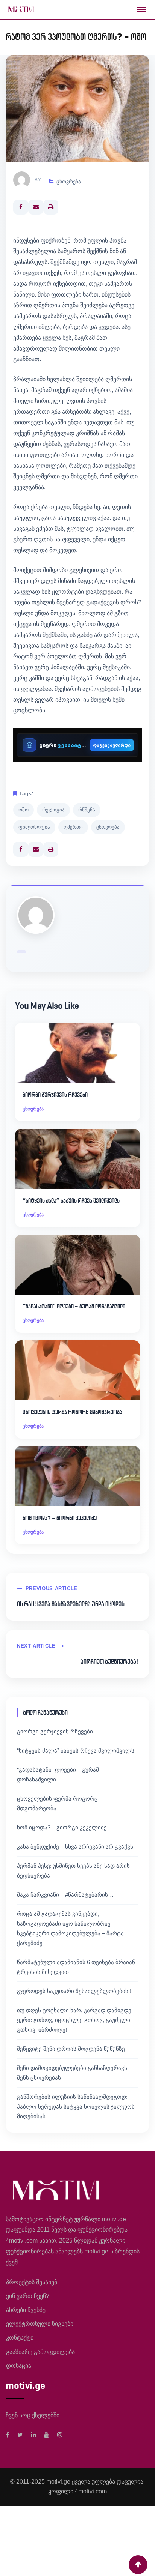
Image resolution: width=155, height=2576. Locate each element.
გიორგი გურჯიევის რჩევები (55, 1095)
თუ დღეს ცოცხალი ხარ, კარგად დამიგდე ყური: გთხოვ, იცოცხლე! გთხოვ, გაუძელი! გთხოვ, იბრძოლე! (74, 2020)
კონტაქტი (20, 2338)
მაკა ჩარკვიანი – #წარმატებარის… (65, 1895)
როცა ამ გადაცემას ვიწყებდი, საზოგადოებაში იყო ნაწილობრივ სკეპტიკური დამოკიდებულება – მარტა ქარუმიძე (70, 1928)
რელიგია (53, 810)
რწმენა (87, 810)
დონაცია (19, 2366)
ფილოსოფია (34, 827)
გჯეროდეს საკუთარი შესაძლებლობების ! (74, 1991)
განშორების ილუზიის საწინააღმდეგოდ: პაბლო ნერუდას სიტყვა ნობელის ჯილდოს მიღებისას (76, 2107)
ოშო (24, 810)
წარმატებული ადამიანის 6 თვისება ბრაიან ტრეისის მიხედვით (76, 1967)
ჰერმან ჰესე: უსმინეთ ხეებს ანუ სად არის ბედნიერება (73, 1871)
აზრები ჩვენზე (26, 2310)
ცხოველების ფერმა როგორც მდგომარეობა (72, 1412)
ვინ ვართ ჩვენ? (28, 2296)
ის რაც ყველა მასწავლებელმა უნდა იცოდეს (71, 1604)
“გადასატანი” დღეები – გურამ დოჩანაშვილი (74, 1306)
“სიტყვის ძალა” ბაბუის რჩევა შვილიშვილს (71, 1201)
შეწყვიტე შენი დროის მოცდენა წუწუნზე (71, 2049)
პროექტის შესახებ (32, 2282)
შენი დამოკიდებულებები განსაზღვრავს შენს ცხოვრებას (72, 2073)
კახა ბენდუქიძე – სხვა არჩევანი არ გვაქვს (75, 1847)
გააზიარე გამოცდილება (40, 2352)
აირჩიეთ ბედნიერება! (109, 1661)
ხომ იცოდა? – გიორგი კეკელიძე (60, 1518)
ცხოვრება (69, 182)
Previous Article (52, 1588)
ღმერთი (73, 827)
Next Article (36, 1646)
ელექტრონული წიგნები (40, 2324)
